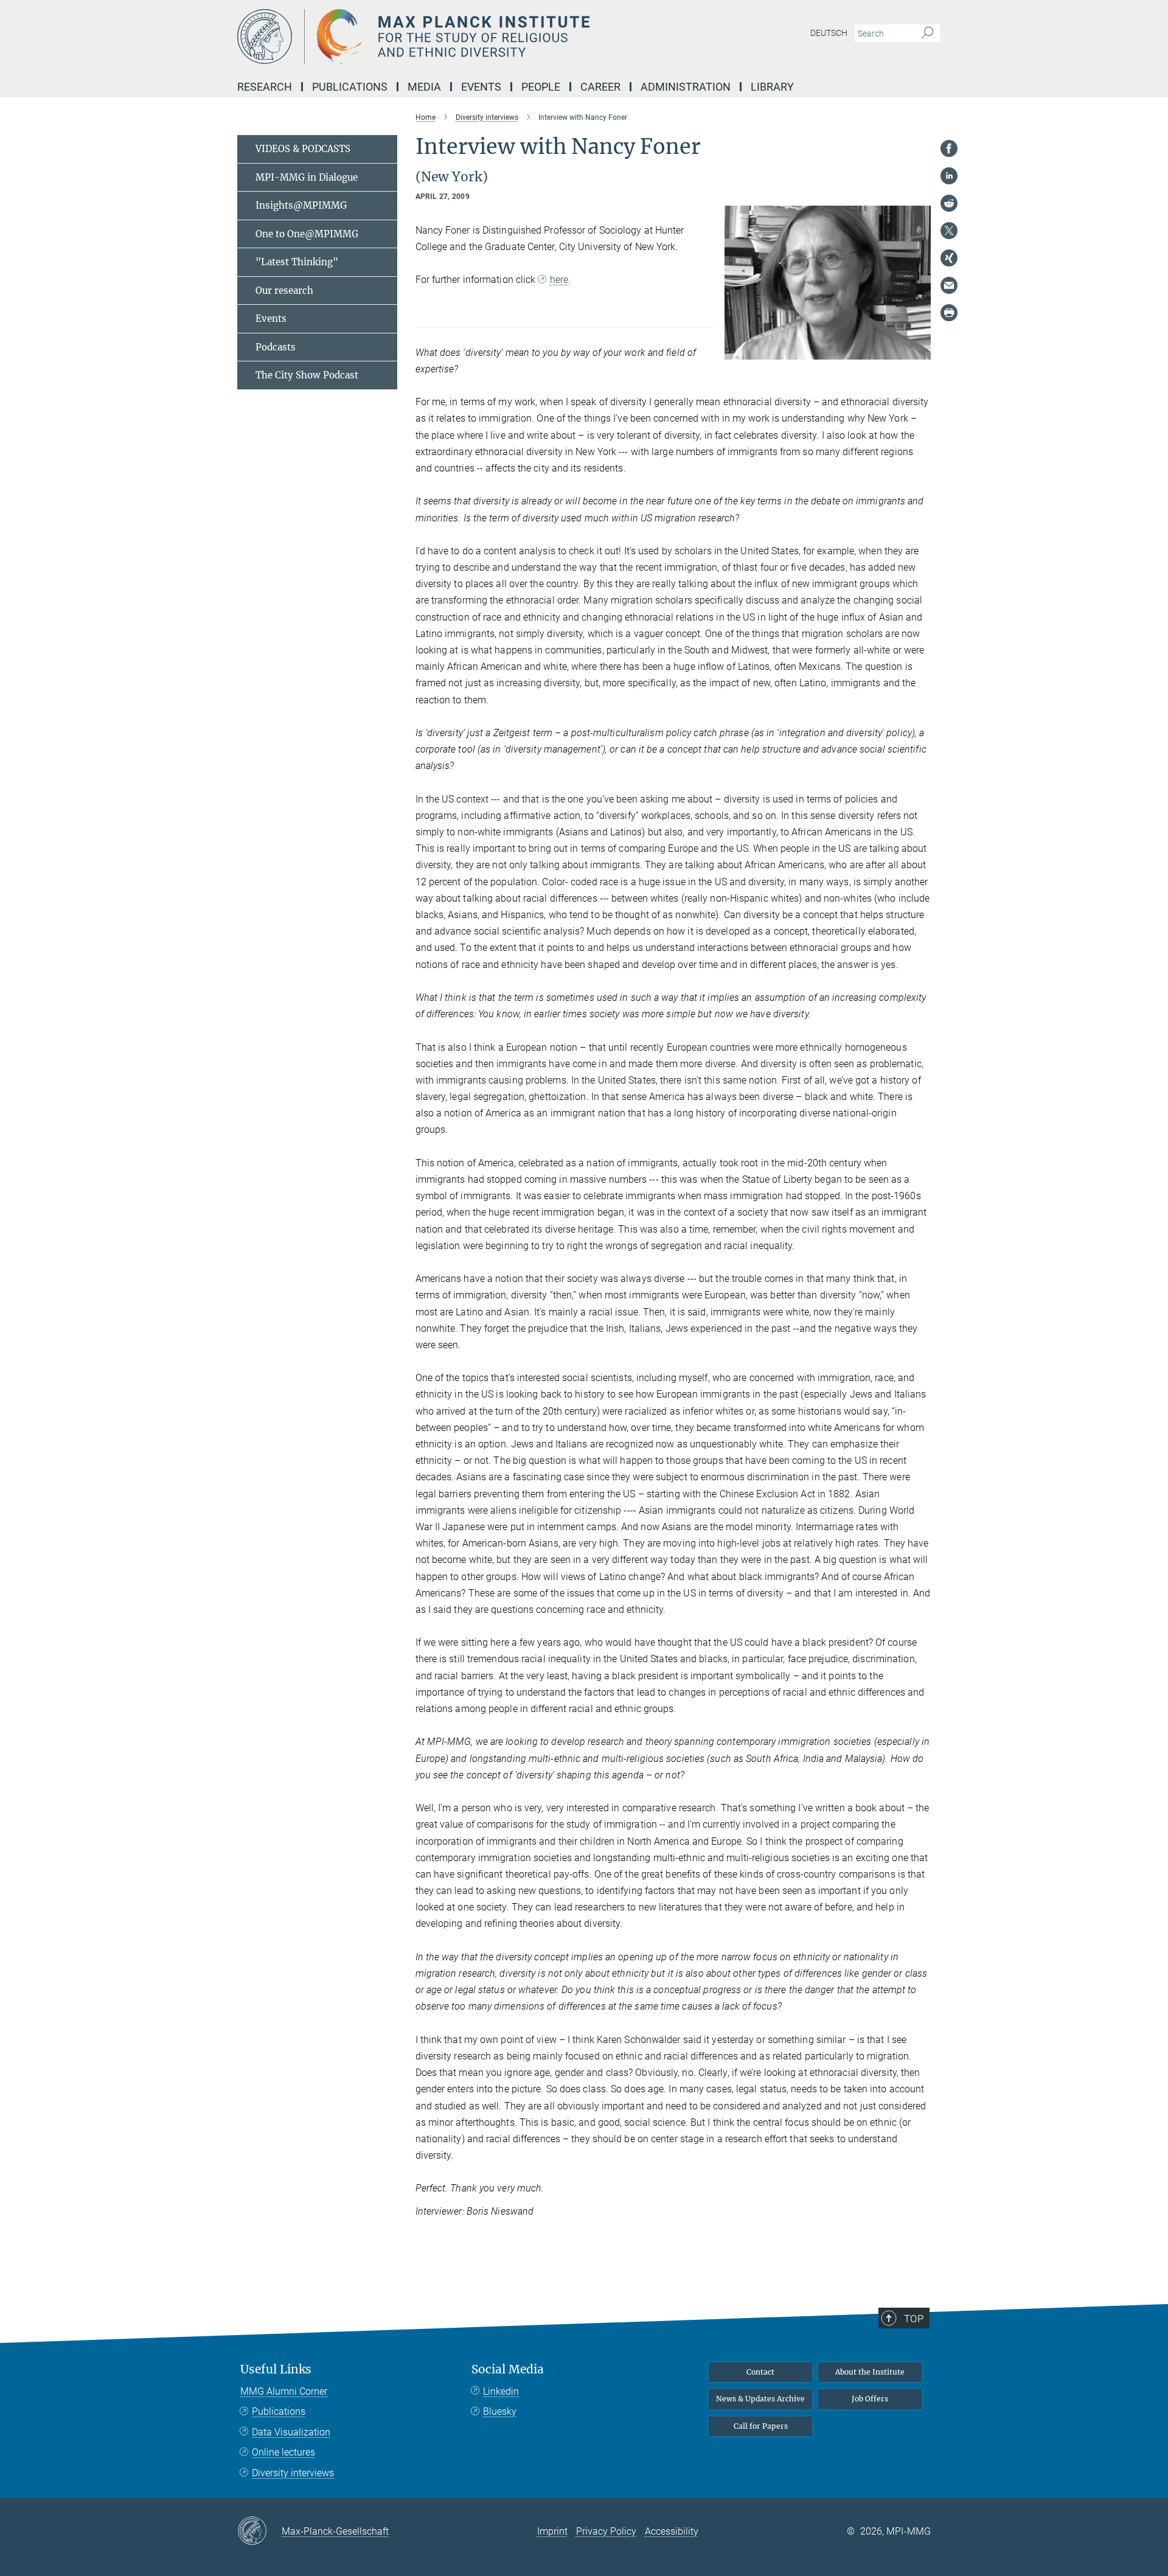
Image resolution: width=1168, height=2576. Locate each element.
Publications (279, 2411)
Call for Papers (761, 2426)
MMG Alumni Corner (284, 2391)
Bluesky (500, 2411)
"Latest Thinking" (297, 262)
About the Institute (870, 2372)
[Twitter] (949, 231)
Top (914, 2319)
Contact (760, 2372)
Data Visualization (291, 2432)
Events (271, 319)
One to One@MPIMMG (307, 234)
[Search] (927, 33)
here (559, 280)
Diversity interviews (293, 2473)
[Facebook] (949, 148)
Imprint (552, 2531)
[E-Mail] (949, 285)
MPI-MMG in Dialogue (307, 177)
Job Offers (870, 2399)
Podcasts (276, 347)
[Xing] (949, 258)
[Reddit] (949, 203)
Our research (284, 291)
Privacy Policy (606, 2531)
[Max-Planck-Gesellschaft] (259, 2532)
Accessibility (672, 2531)
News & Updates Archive (760, 2399)
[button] (920, 351)
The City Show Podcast (307, 375)
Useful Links (276, 2369)
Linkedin (501, 2391)
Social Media (508, 2369)
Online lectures (283, 2452)
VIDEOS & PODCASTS (303, 149)
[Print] (949, 313)
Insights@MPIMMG (301, 205)
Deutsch (829, 33)
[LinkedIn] (949, 176)
